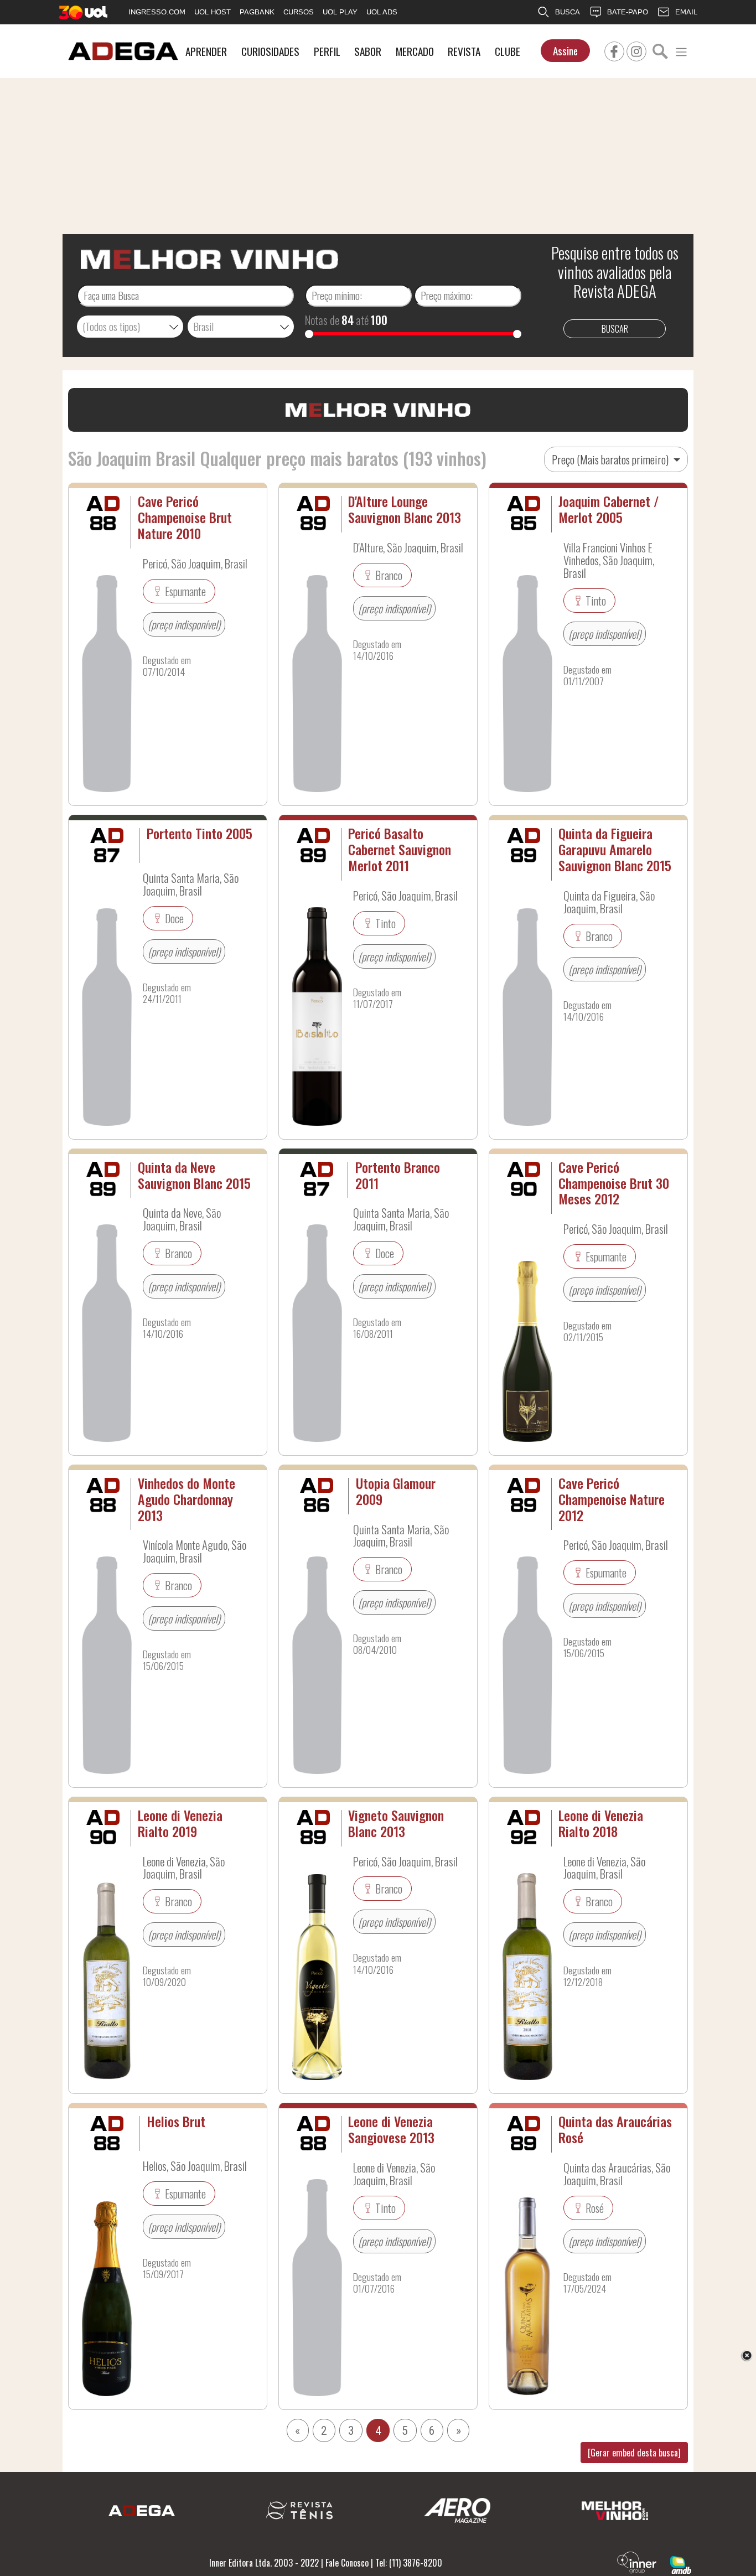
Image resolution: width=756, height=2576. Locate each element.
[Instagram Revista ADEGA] (636, 50)
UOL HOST (213, 12)
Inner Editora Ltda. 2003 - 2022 (264, 2563)
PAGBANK (257, 12)
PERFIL (327, 51)
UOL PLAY (340, 12)
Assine (565, 51)
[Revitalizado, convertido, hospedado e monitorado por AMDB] (681, 2564)
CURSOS (299, 12)
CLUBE (508, 51)
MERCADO (415, 51)
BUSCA (568, 12)
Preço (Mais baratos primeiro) (611, 459)
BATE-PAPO (628, 12)
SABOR (368, 51)
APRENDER (206, 51)
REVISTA (464, 51)
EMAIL (686, 12)
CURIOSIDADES (270, 51)
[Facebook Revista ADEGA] (614, 50)
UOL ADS (382, 12)
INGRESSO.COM (157, 12)
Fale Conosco (347, 2563)
